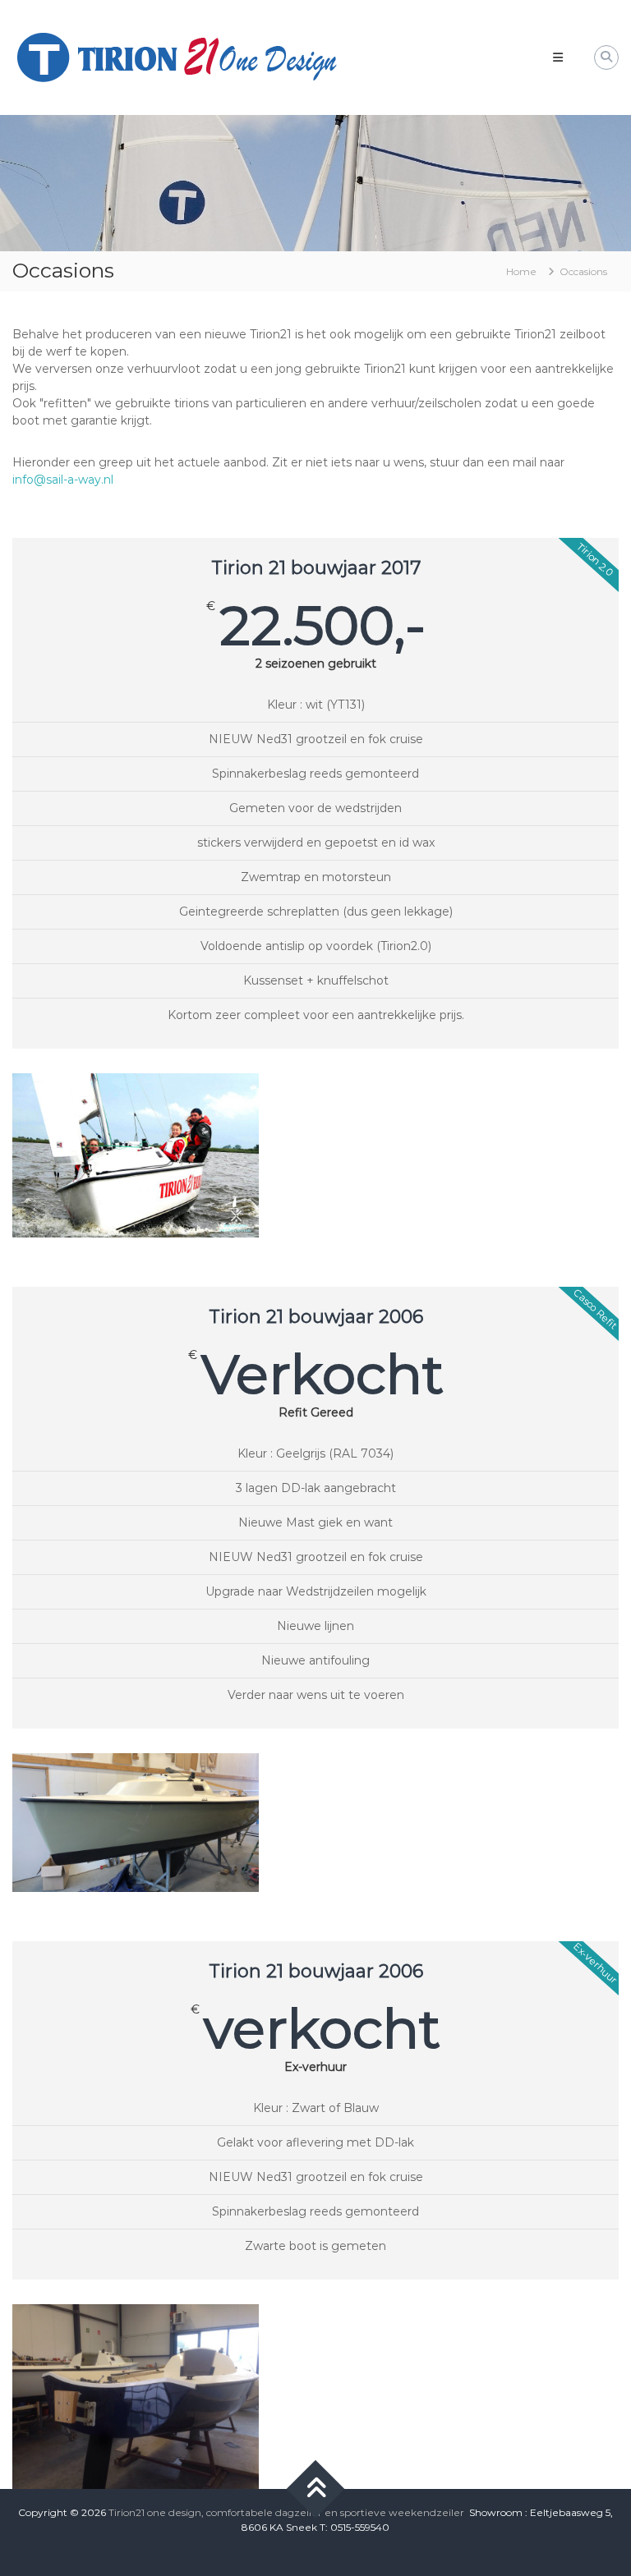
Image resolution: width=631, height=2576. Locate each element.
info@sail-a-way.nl (63, 480)
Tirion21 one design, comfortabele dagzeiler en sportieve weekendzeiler (286, 2512)
